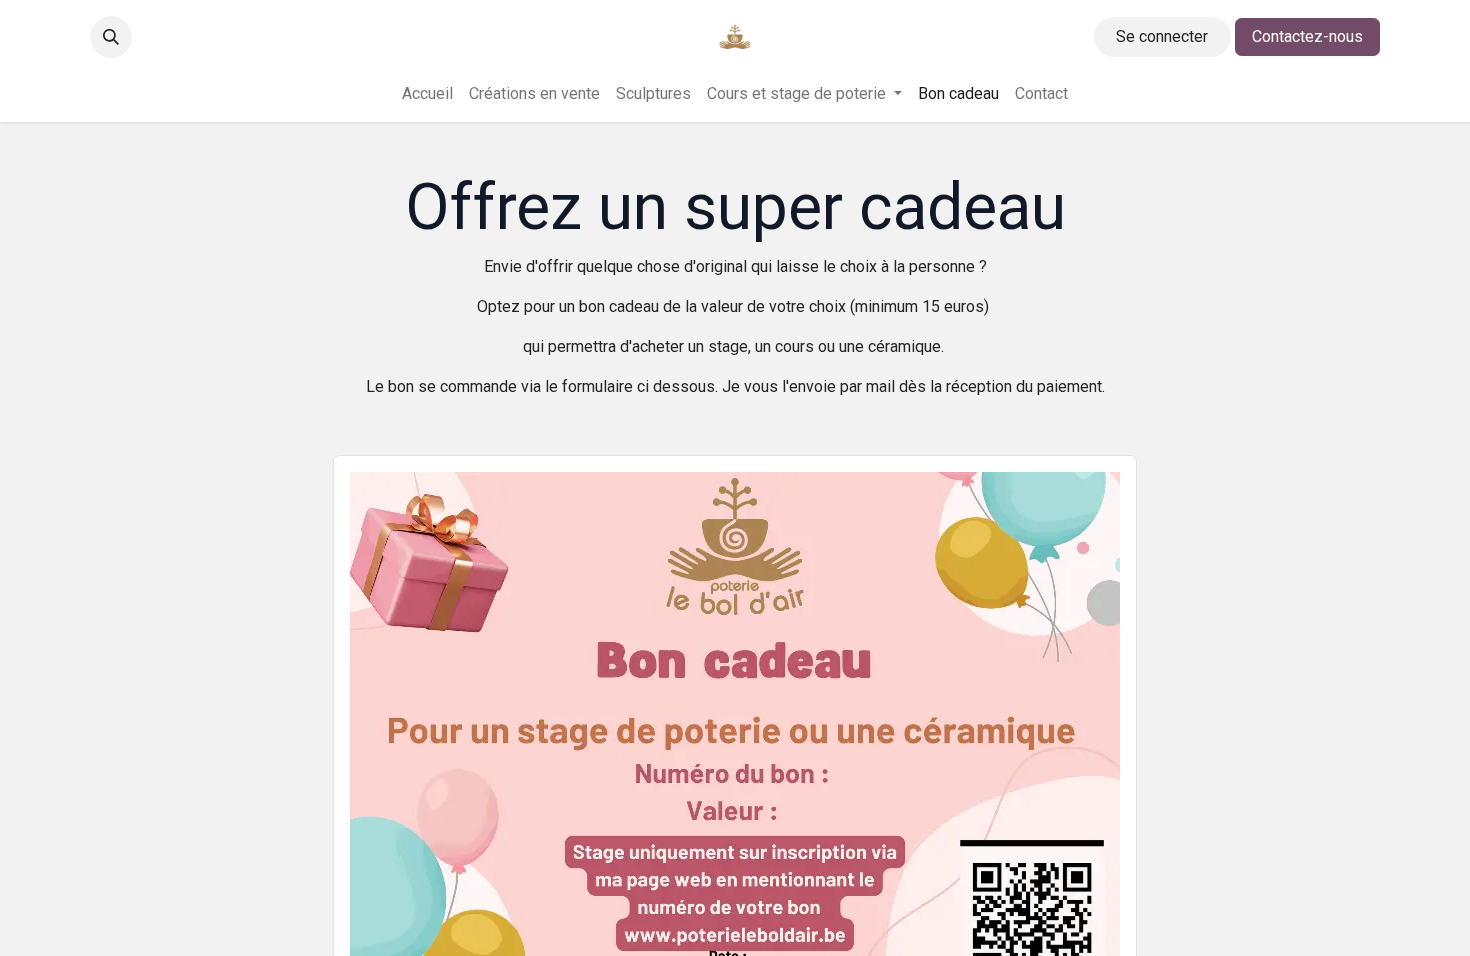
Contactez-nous (1307, 36)
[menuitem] (427, 94)
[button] (111, 37)
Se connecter (1162, 36)
